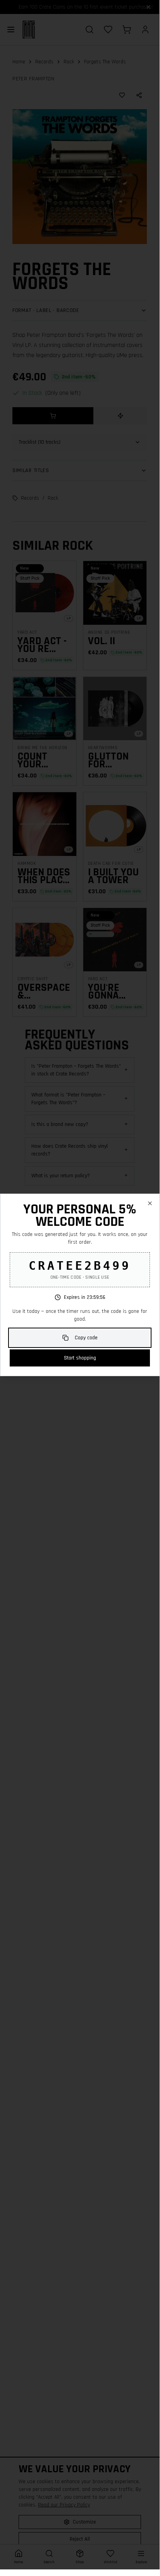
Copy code (86, 1338)
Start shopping (80, 1358)
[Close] (150, 1203)
